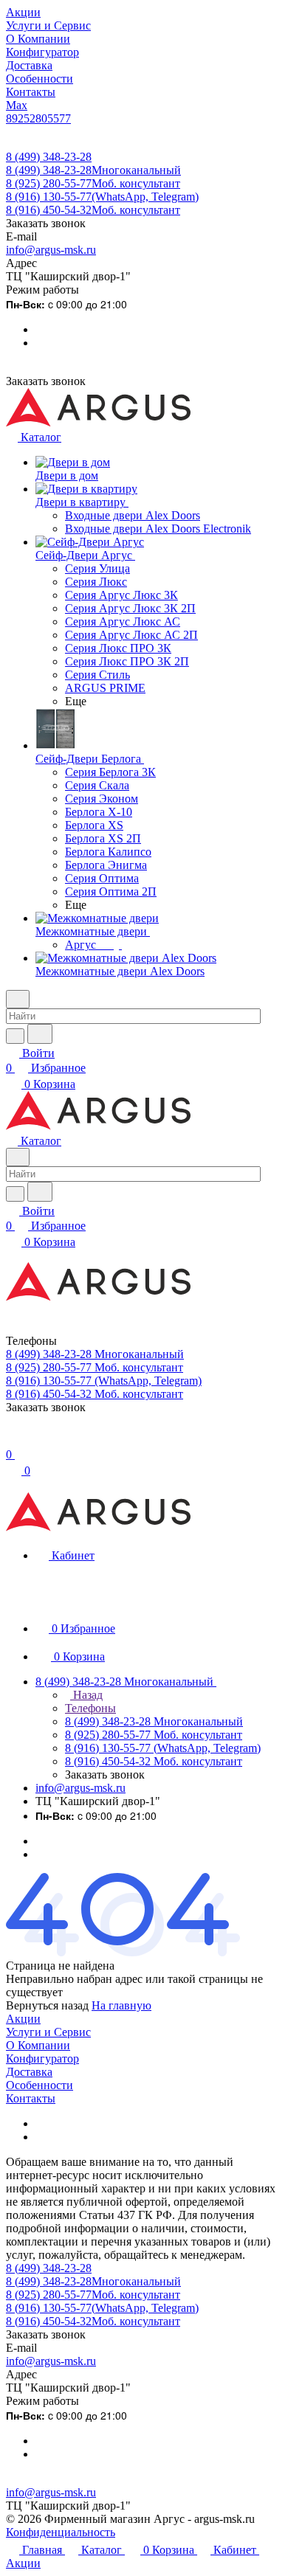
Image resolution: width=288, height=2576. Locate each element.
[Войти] (13, 1440)
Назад (86, 1695)
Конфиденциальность (61, 2532)
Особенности (40, 2085)
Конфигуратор (42, 2059)
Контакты (31, 2098)
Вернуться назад (47, 2005)
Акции (23, 2019)
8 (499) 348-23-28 (49, 157)
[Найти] (40, 1034)
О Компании (38, 2045)
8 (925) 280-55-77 (93, 183)
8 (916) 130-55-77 (102, 197)
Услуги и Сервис (48, 2032)
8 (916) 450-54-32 (93, 210)
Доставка (29, 2072)
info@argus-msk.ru (51, 250)
